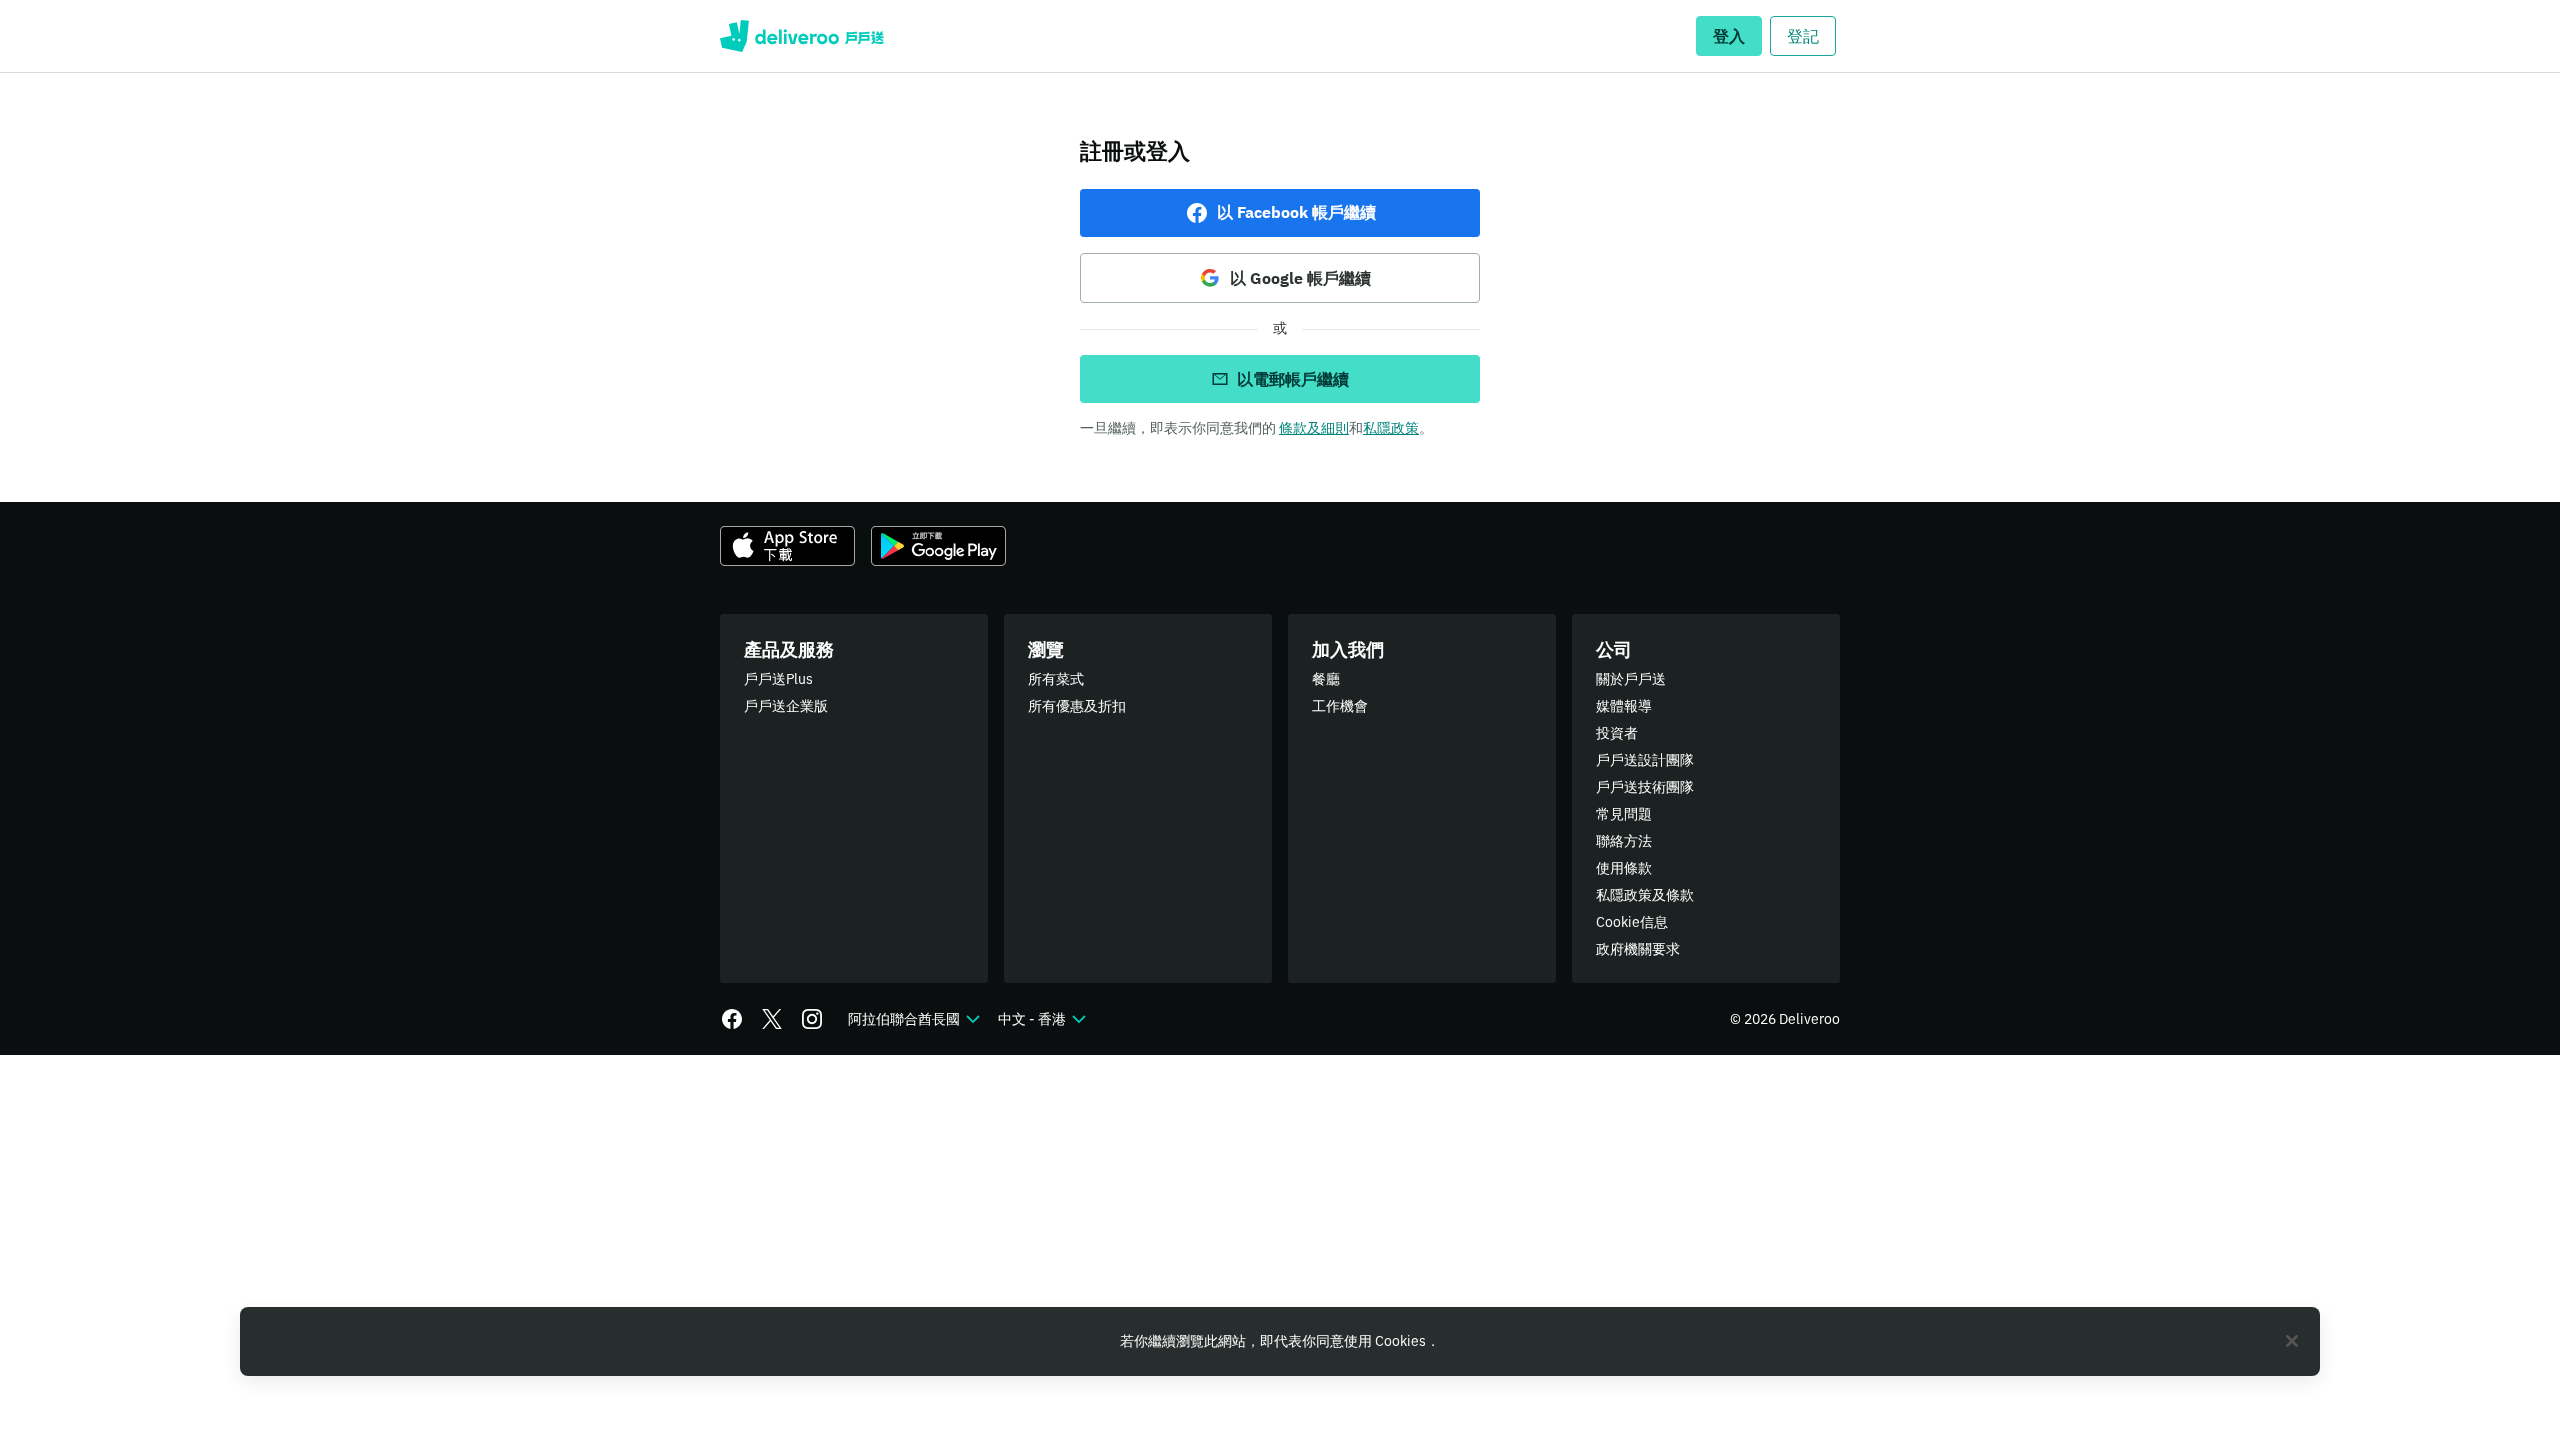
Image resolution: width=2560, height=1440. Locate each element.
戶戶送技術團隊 (1645, 787)
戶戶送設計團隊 (1645, 760)
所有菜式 (1056, 679)
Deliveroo (802, 36)
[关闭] (2292, 1341)
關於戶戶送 (1631, 679)
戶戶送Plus (778, 679)
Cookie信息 (1632, 922)
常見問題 (1624, 814)
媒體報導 (1624, 706)
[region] (1280, 1341)
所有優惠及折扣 (1077, 706)
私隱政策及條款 (1645, 895)
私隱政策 (1391, 428)
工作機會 (1340, 706)
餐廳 (1326, 679)
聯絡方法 (1624, 841)
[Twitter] (772, 1019)
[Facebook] (732, 1019)
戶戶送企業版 (786, 706)
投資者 (1617, 733)
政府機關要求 (1638, 949)
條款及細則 (1314, 428)
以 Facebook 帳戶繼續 (1296, 212)
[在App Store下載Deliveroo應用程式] (787, 546)
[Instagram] (812, 1019)
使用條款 (1624, 868)
